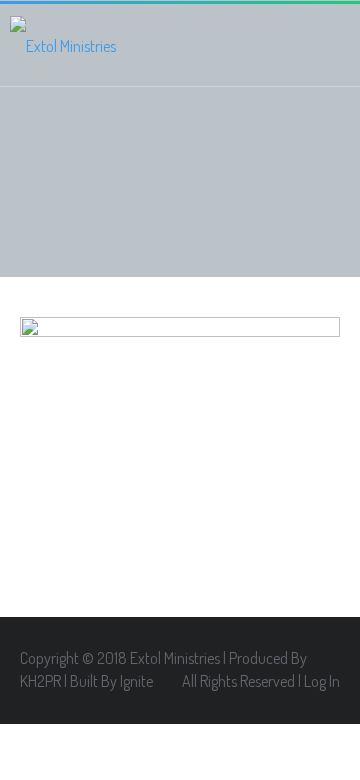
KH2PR (40, 681)
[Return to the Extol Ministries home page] (63, 45)
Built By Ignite (111, 681)
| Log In (319, 681)
